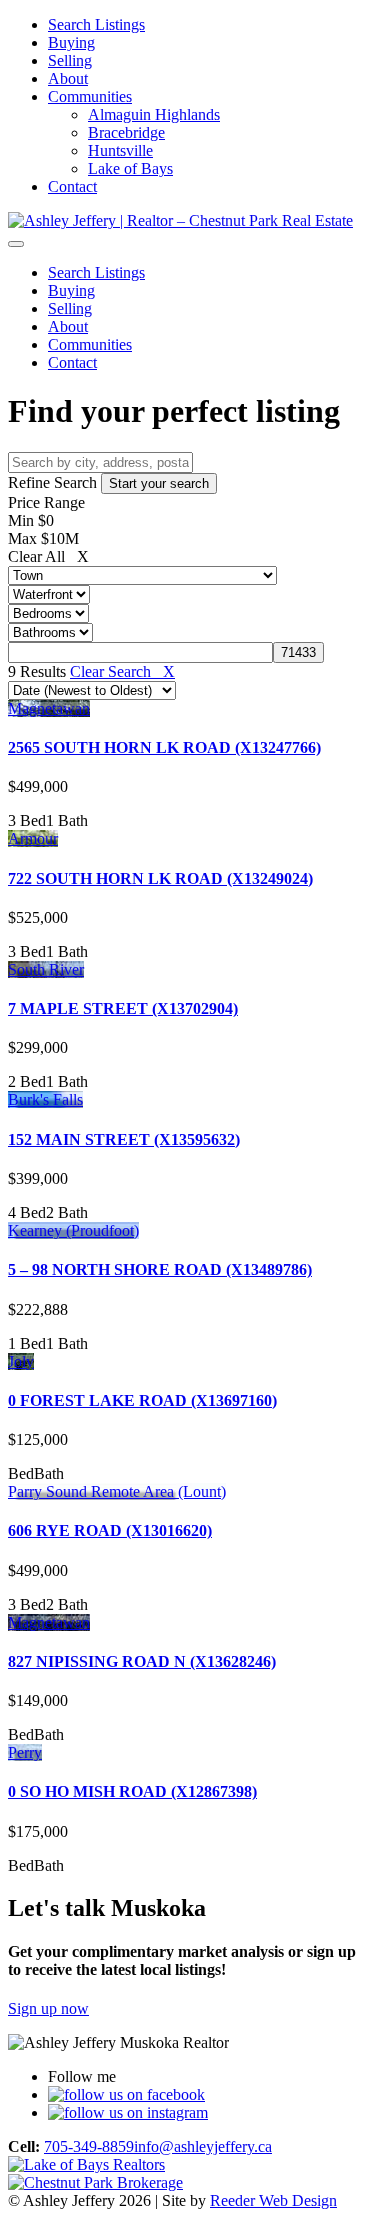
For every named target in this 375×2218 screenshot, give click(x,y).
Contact (72, 186)
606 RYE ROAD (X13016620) (110, 1530)
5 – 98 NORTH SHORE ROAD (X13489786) (160, 1269)
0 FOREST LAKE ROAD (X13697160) (142, 1400)
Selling (70, 60)
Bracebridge (126, 132)
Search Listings (96, 24)
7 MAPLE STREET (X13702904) (123, 1008)
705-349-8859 (89, 2146)
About (68, 78)
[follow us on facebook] (126, 2094)
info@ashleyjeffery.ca (203, 2146)
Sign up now (48, 2008)
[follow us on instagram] (128, 2112)
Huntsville (120, 150)
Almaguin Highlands (154, 114)
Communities (90, 96)
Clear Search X (122, 671)
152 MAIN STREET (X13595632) (124, 1139)
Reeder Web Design (273, 2200)
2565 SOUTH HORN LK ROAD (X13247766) (164, 747)
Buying (71, 42)
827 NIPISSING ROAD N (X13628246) (142, 1661)
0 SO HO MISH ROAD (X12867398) (132, 1791)
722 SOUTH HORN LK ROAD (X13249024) (160, 878)
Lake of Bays (130, 168)
